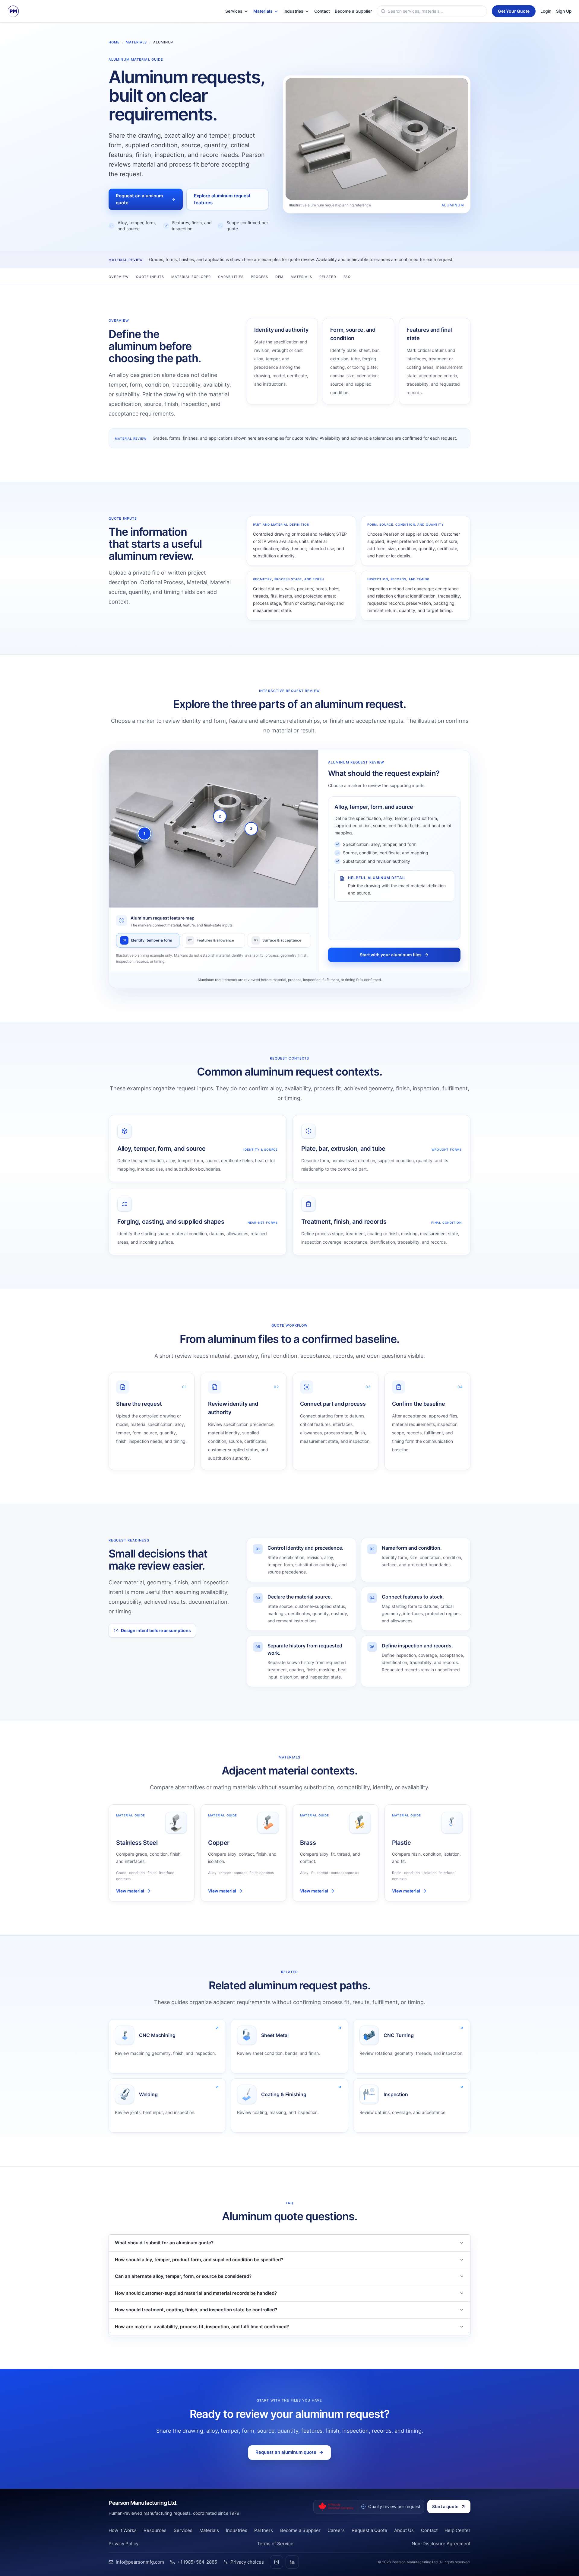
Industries (237, 2530)
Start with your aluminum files (391, 955)
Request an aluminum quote (139, 199)
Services (183, 2530)
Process (260, 277)
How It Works (123, 2530)
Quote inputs (150, 277)
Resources (155, 2530)
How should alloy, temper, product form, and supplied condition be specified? (199, 2260)
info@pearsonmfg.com (140, 2562)
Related (328, 277)
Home (114, 42)
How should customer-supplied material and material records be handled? (196, 2293)
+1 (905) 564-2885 (197, 2562)
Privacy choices (247, 2562)
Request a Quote (369, 2530)
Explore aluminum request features (222, 199)
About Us (404, 2530)
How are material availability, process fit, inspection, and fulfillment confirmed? (202, 2327)
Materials (136, 42)
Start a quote (445, 2506)
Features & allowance (211, 940)
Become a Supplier (300, 2530)
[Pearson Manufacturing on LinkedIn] (292, 2562)
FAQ (347, 277)
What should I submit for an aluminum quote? (164, 2243)
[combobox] (436, 11)
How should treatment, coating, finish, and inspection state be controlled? (196, 2310)
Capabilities (231, 277)
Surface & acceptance (278, 940)
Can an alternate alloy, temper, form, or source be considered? (183, 2276)
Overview (119, 277)
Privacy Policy (123, 2544)
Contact (429, 2530)
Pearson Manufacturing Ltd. (143, 2503)
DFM (279, 277)
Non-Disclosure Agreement (441, 2544)
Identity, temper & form (148, 940)
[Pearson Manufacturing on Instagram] (277, 2562)
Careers (336, 2530)
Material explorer (191, 277)
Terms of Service (275, 2544)
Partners (264, 2530)
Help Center (457, 2530)
